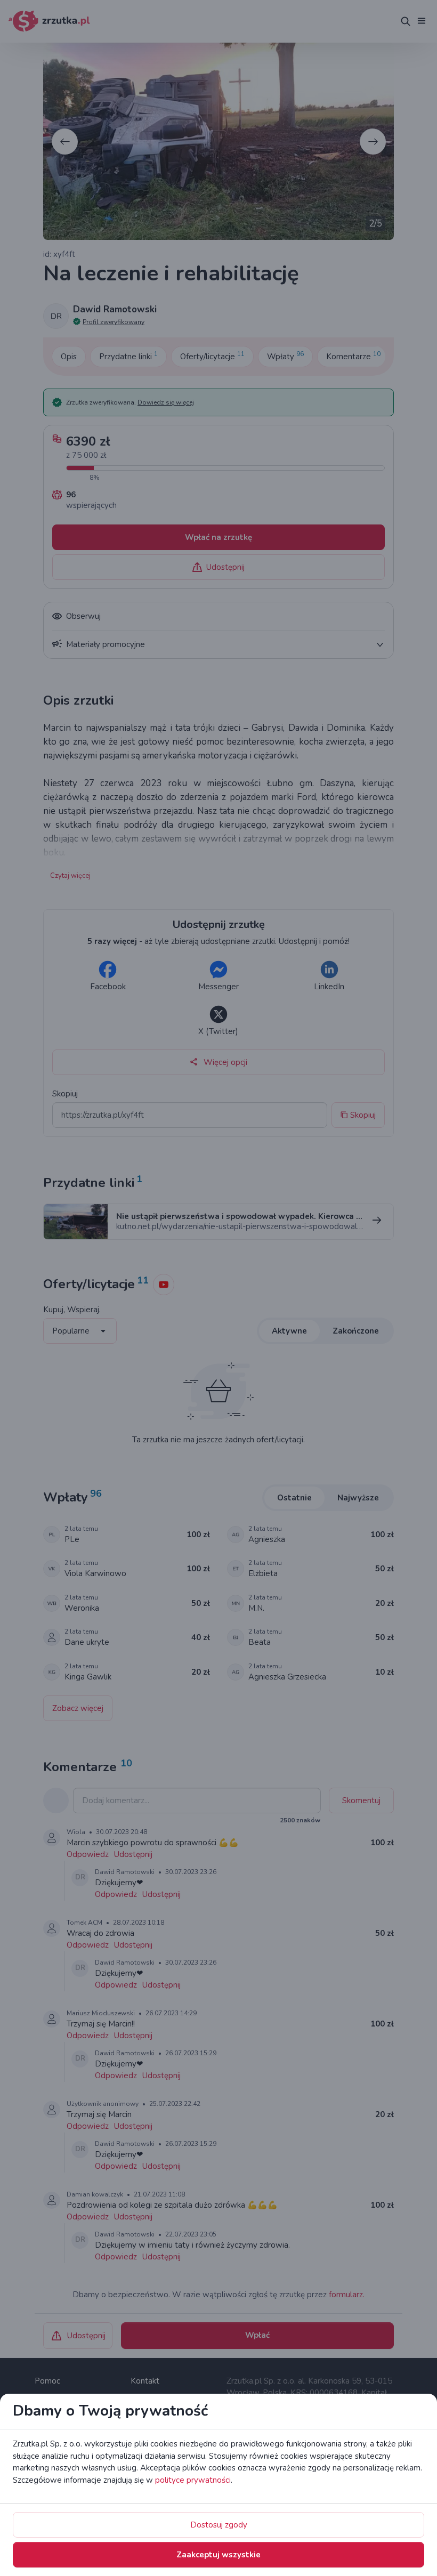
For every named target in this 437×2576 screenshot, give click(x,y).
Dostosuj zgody (219, 2525)
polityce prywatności (193, 2480)
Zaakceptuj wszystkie (218, 2555)
